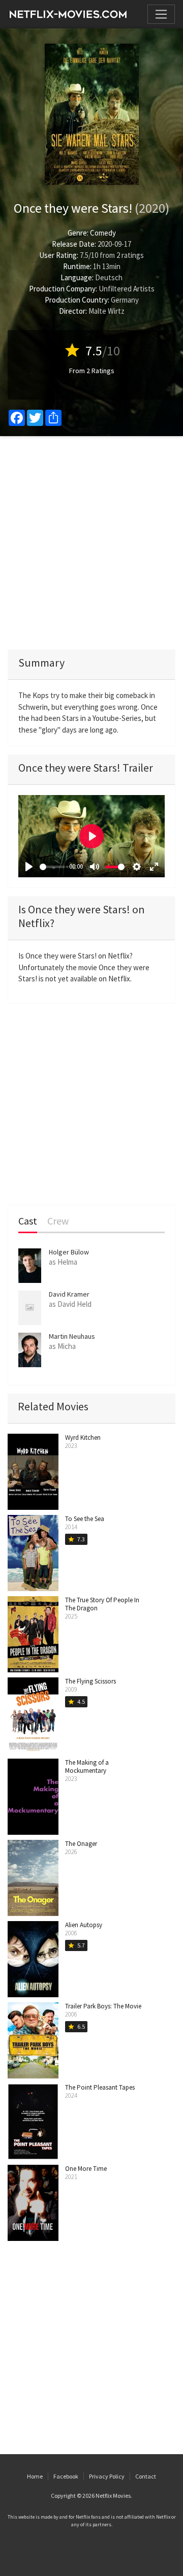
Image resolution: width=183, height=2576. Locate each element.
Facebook (66, 2476)
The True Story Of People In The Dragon (102, 1604)
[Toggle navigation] (161, 14)
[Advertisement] (91, 543)
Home (35, 2476)
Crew (58, 1221)
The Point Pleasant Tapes (100, 2087)
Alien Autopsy (84, 1925)
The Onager (81, 1844)
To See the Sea (85, 1519)
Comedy (103, 233)
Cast (28, 1221)
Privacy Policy (107, 2476)
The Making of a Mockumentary (87, 1766)
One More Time (86, 2169)
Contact (146, 2476)
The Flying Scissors (90, 1681)
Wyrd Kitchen (83, 1438)
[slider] (52, 867)
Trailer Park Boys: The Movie (103, 2006)
